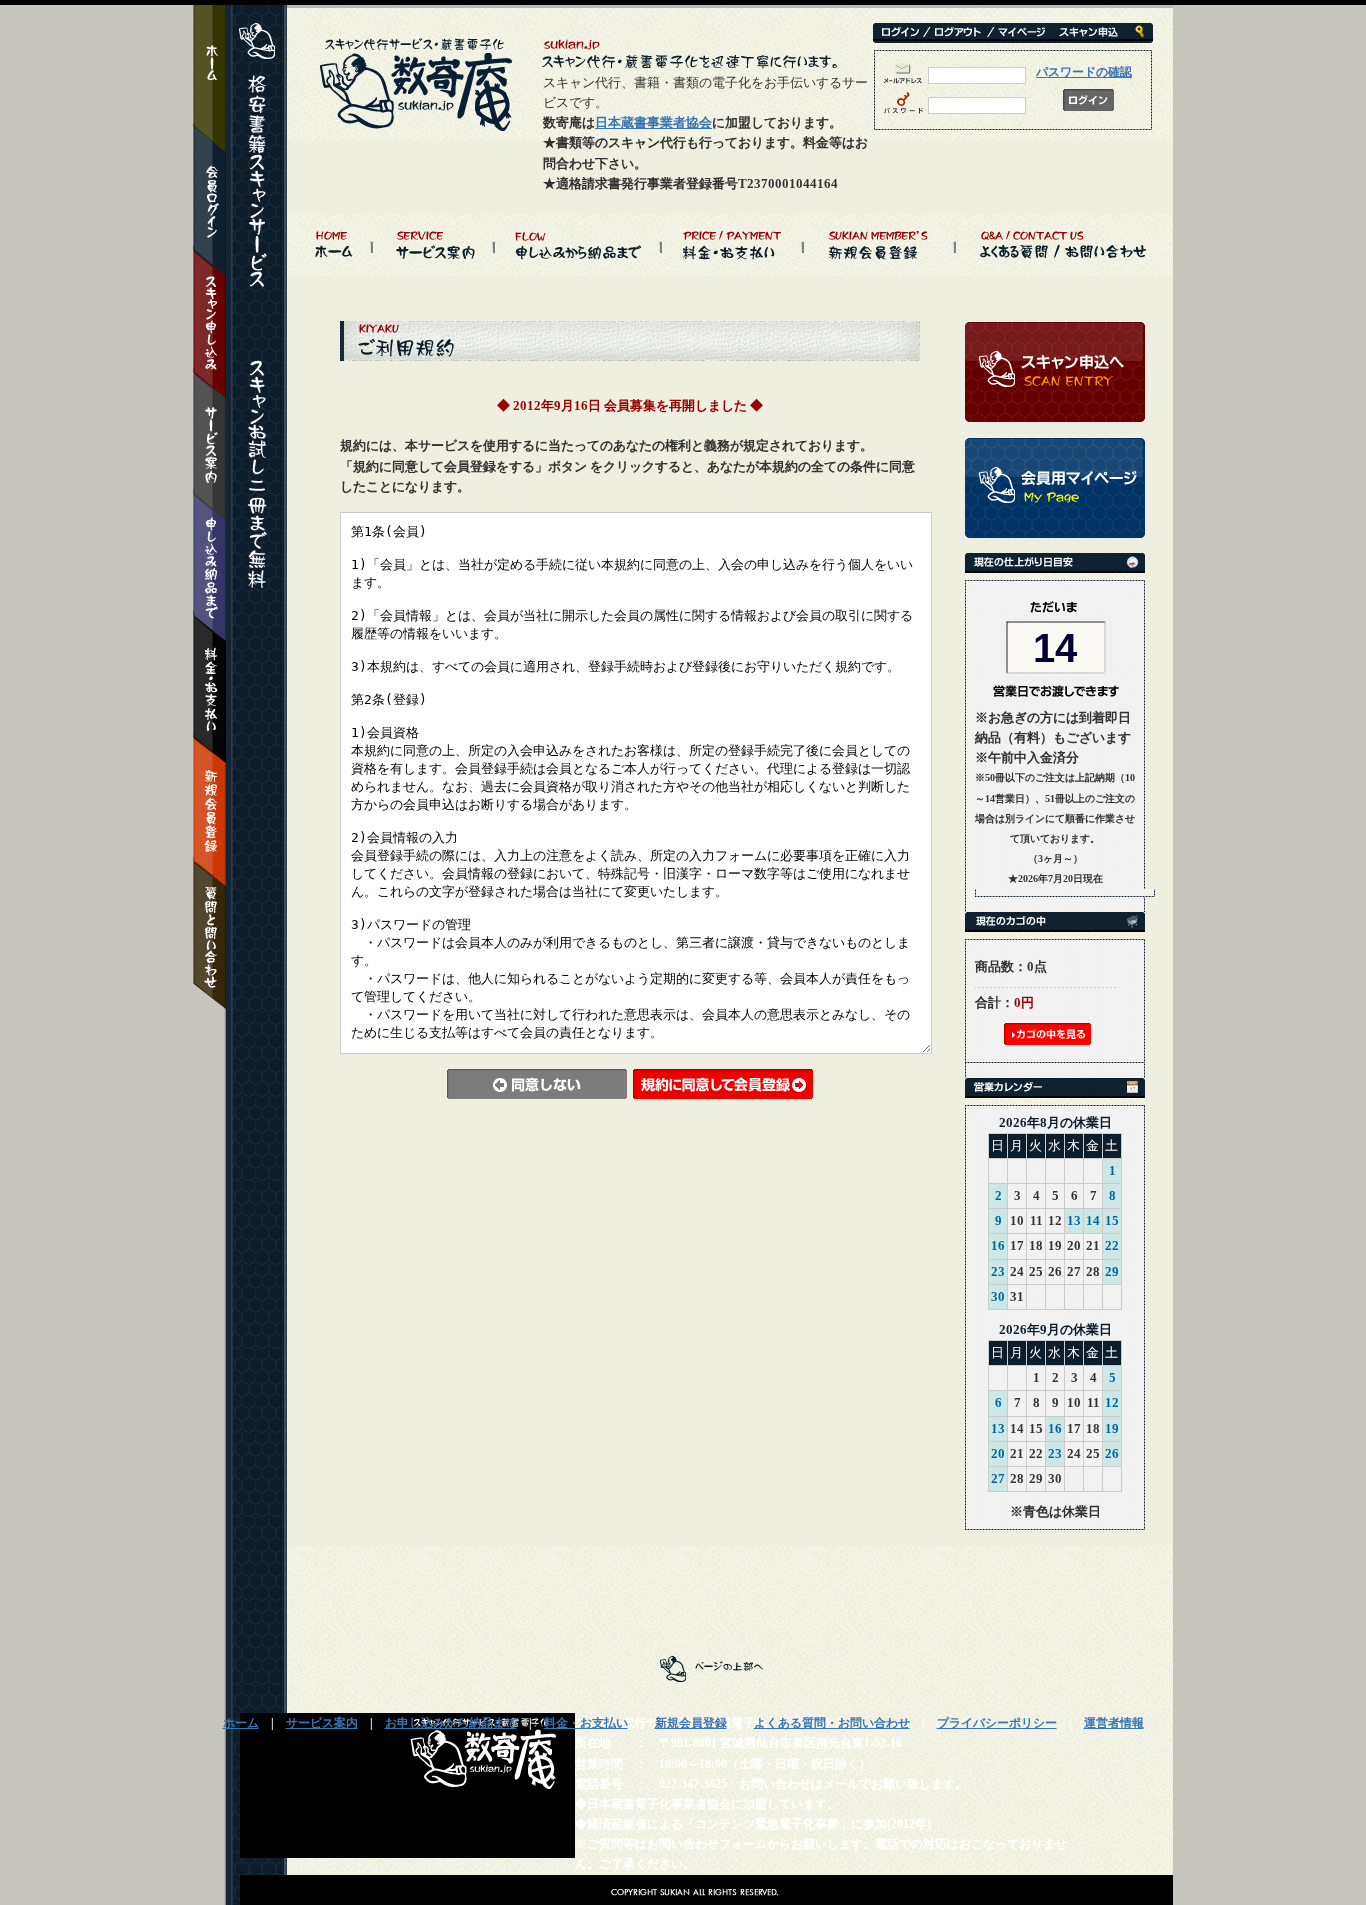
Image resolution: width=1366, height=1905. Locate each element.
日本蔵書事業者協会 (653, 122)
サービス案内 (322, 1723)
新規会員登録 (691, 1723)
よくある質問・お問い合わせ (832, 1723)
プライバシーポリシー (997, 1723)
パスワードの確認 (1084, 72)
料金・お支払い (586, 1723)
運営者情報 (1114, 1723)
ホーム (241, 1723)
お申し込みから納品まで (451, 1723)
